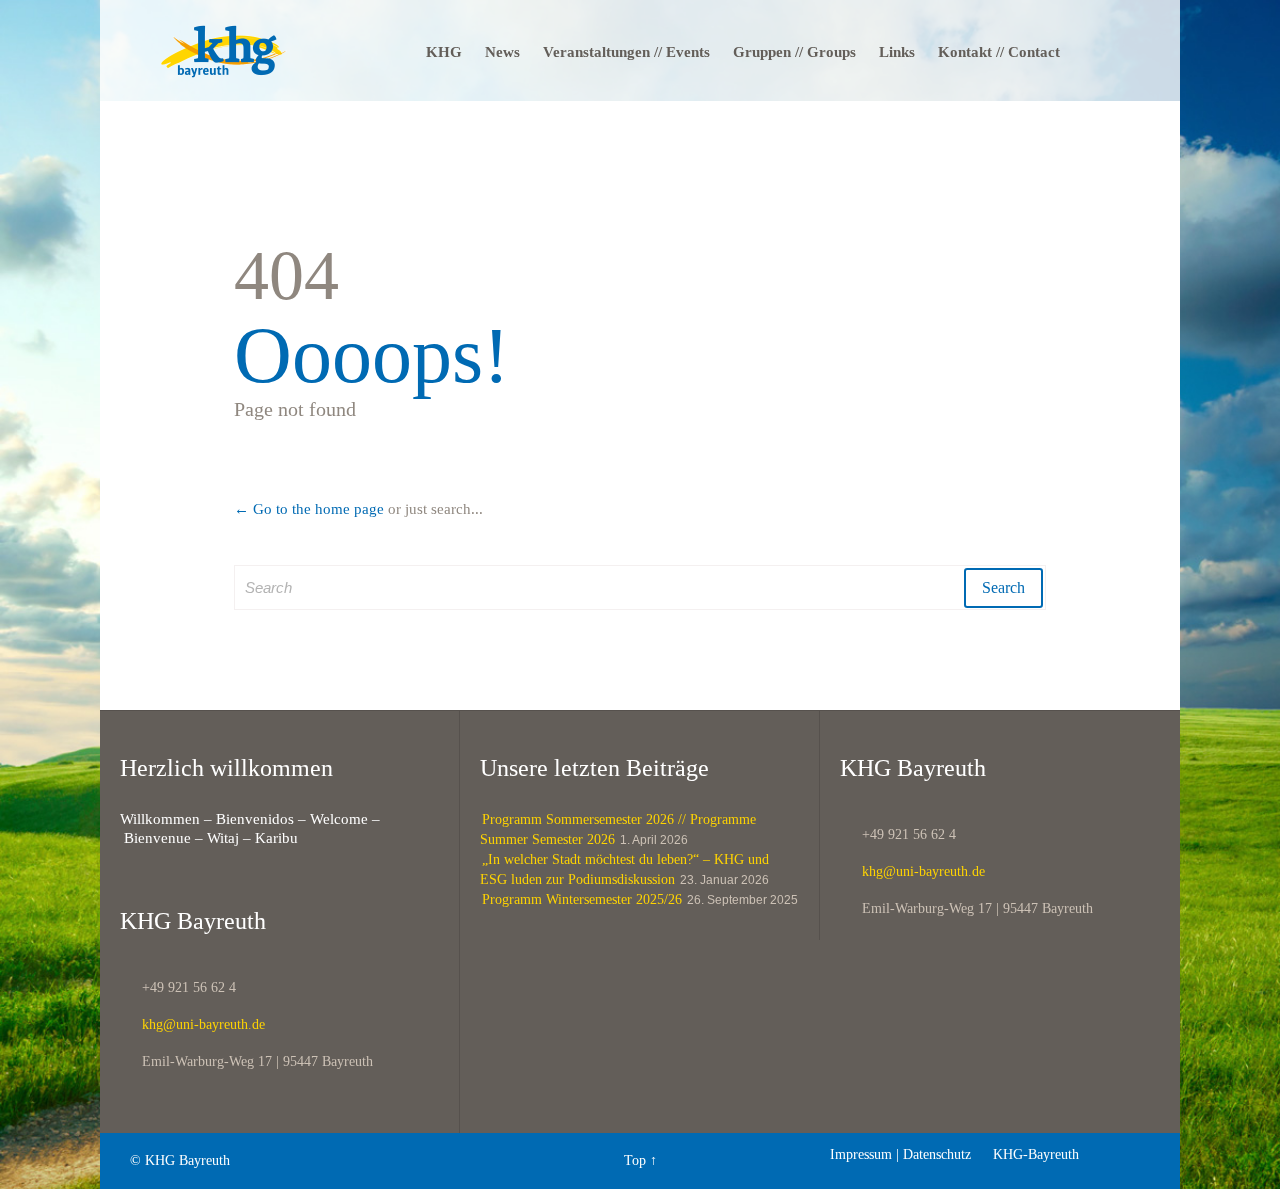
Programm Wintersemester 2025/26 (582, 899)
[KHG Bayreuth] (223, 50)
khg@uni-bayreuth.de (192, 1024)
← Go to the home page (309, 509)
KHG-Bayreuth (1027, 1154)
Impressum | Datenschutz (900, 1154)
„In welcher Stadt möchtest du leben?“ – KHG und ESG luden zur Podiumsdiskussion (624, 869)
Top (635, 1160)
